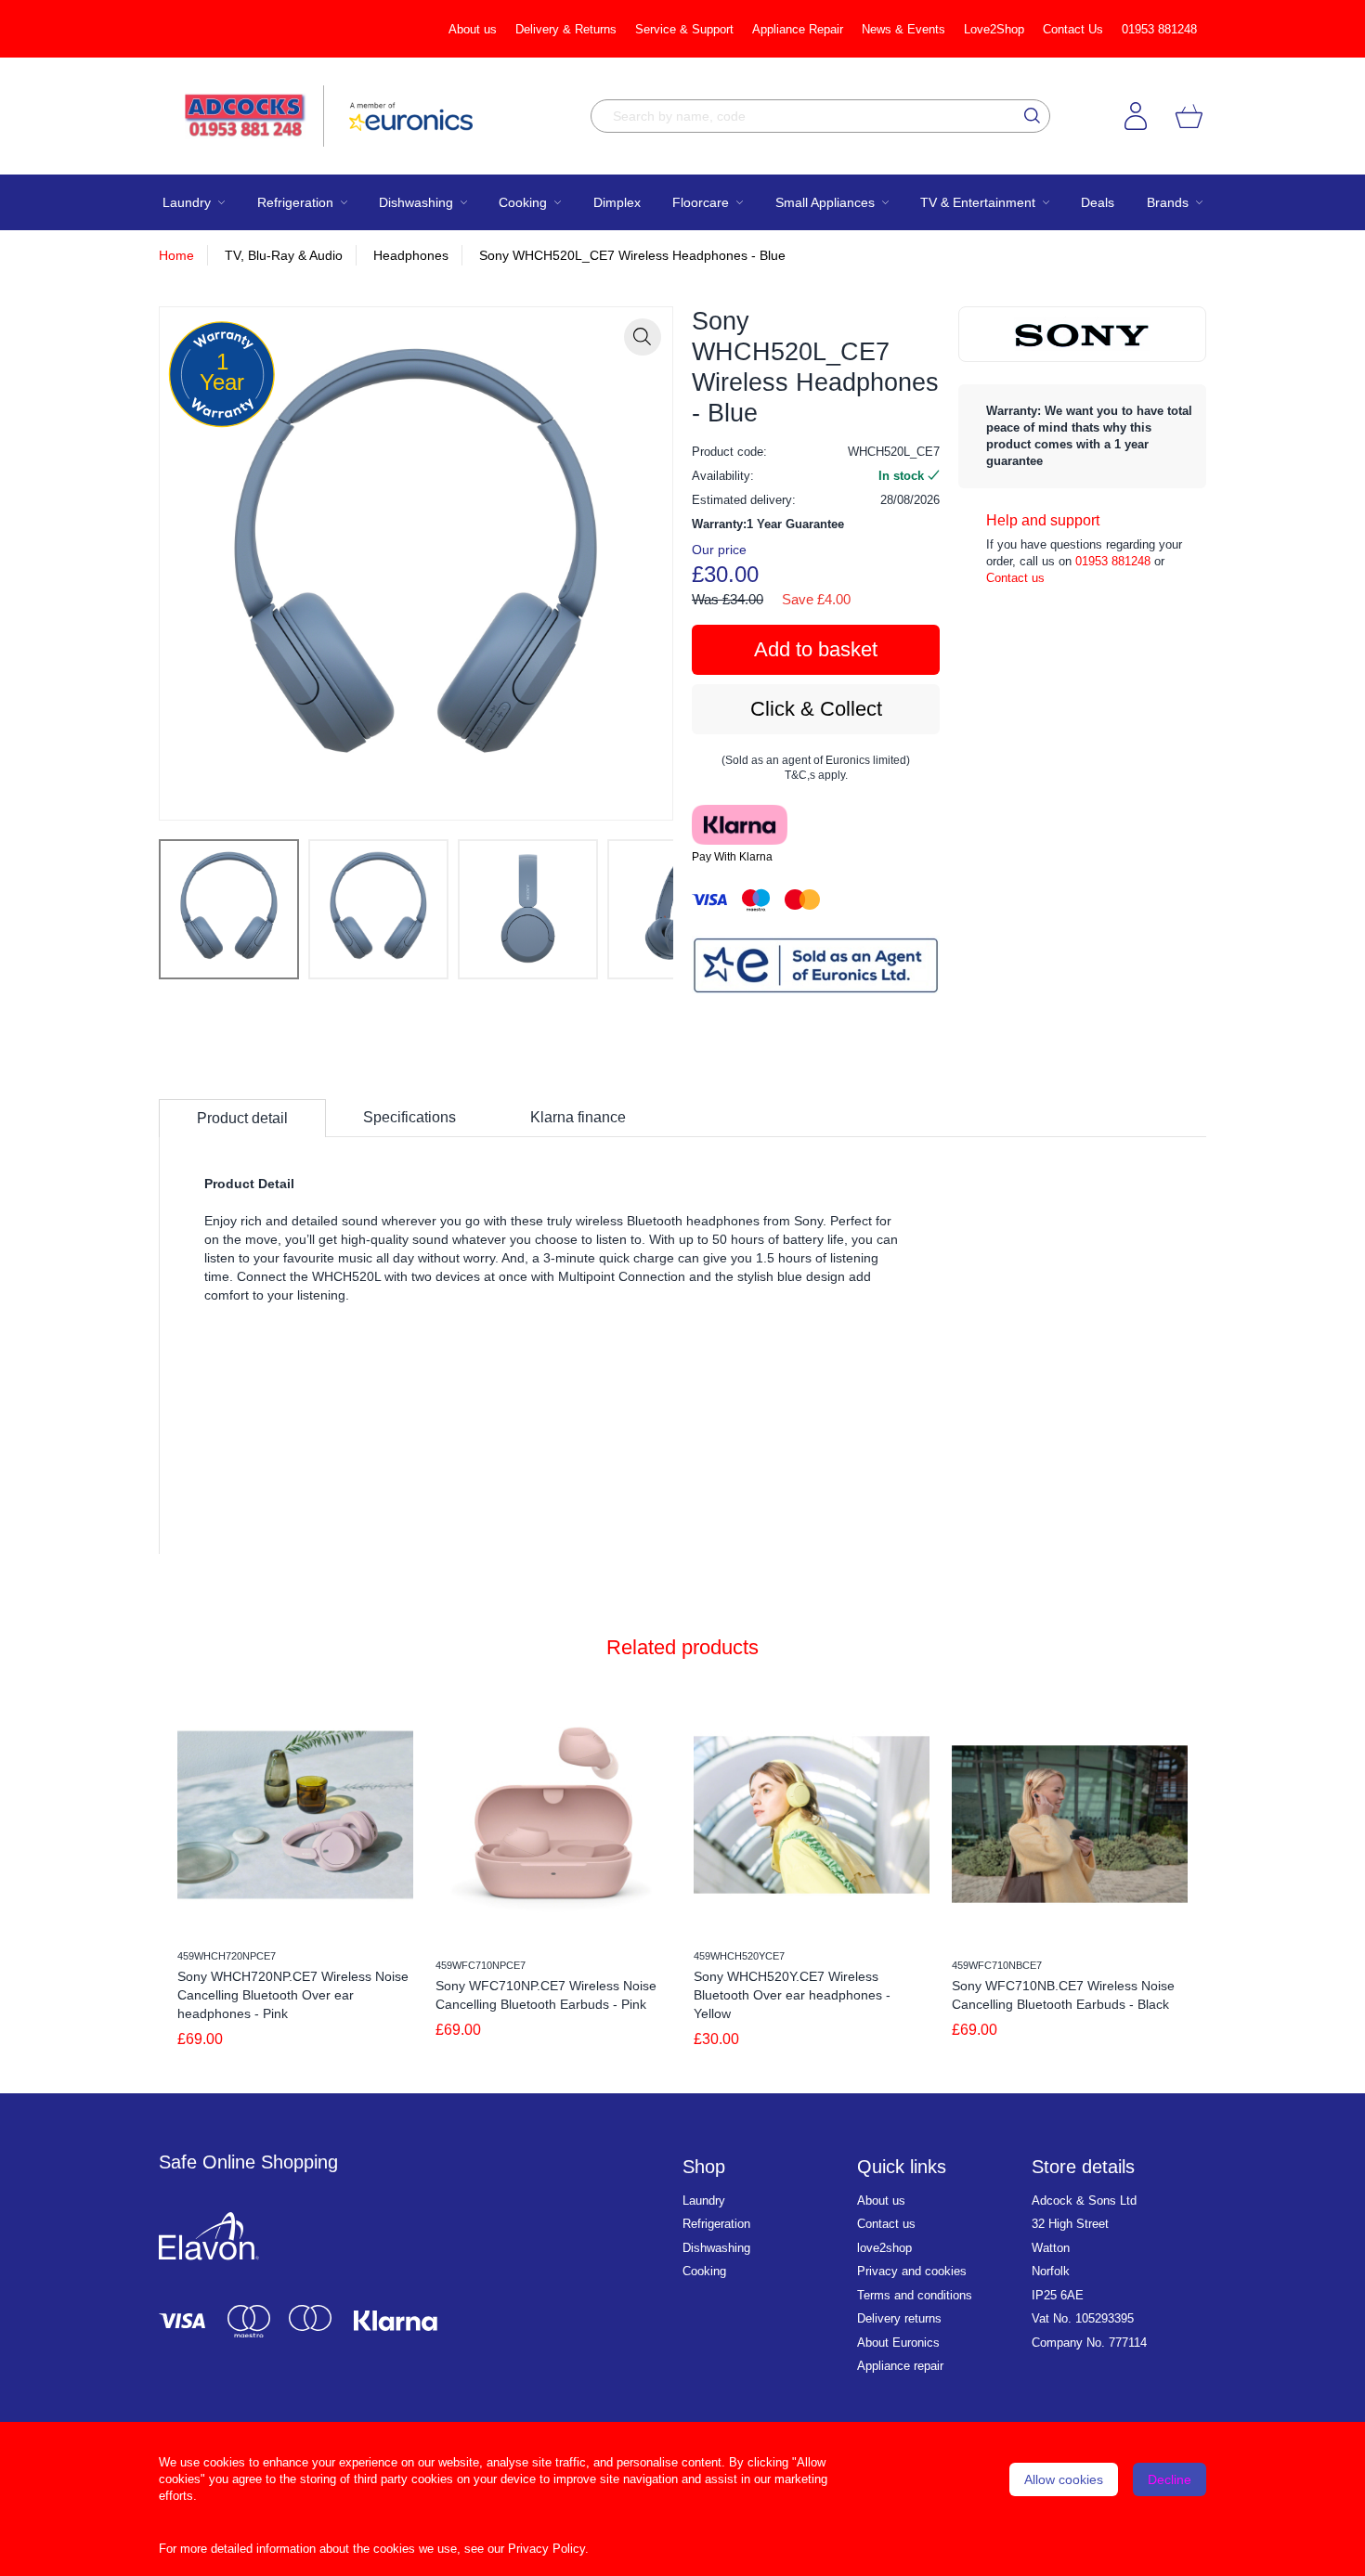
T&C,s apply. (816, 775)
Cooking (704, 2271)
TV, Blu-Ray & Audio (284, 255)
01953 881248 (1159, 29)
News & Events (903, 29)
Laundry (704, 2201)
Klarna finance (578, 1117)
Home (176, 255)
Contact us (1015, 578)
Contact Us (1073, 29)
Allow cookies (1064, 2479)
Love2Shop (994, 29)
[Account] (1136, 116)
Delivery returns (899, 2318)
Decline (1170, 2479)
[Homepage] (254, 116)
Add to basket (816, 649)
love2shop (884, 2248)
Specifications (409, 1117)
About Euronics (898, 2343)
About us (473, 29)
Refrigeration (716, 2224)
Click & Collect (816, 709)
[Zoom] (643, 337)
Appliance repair (900, 2366)
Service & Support (684, 29)
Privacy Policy (546, 2549)
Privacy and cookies (912, 2271)
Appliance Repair (798, 29)
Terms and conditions (915, 2295)
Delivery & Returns (566, 29)
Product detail (242, 1118)
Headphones (411, 255)
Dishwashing (716, 2248)
